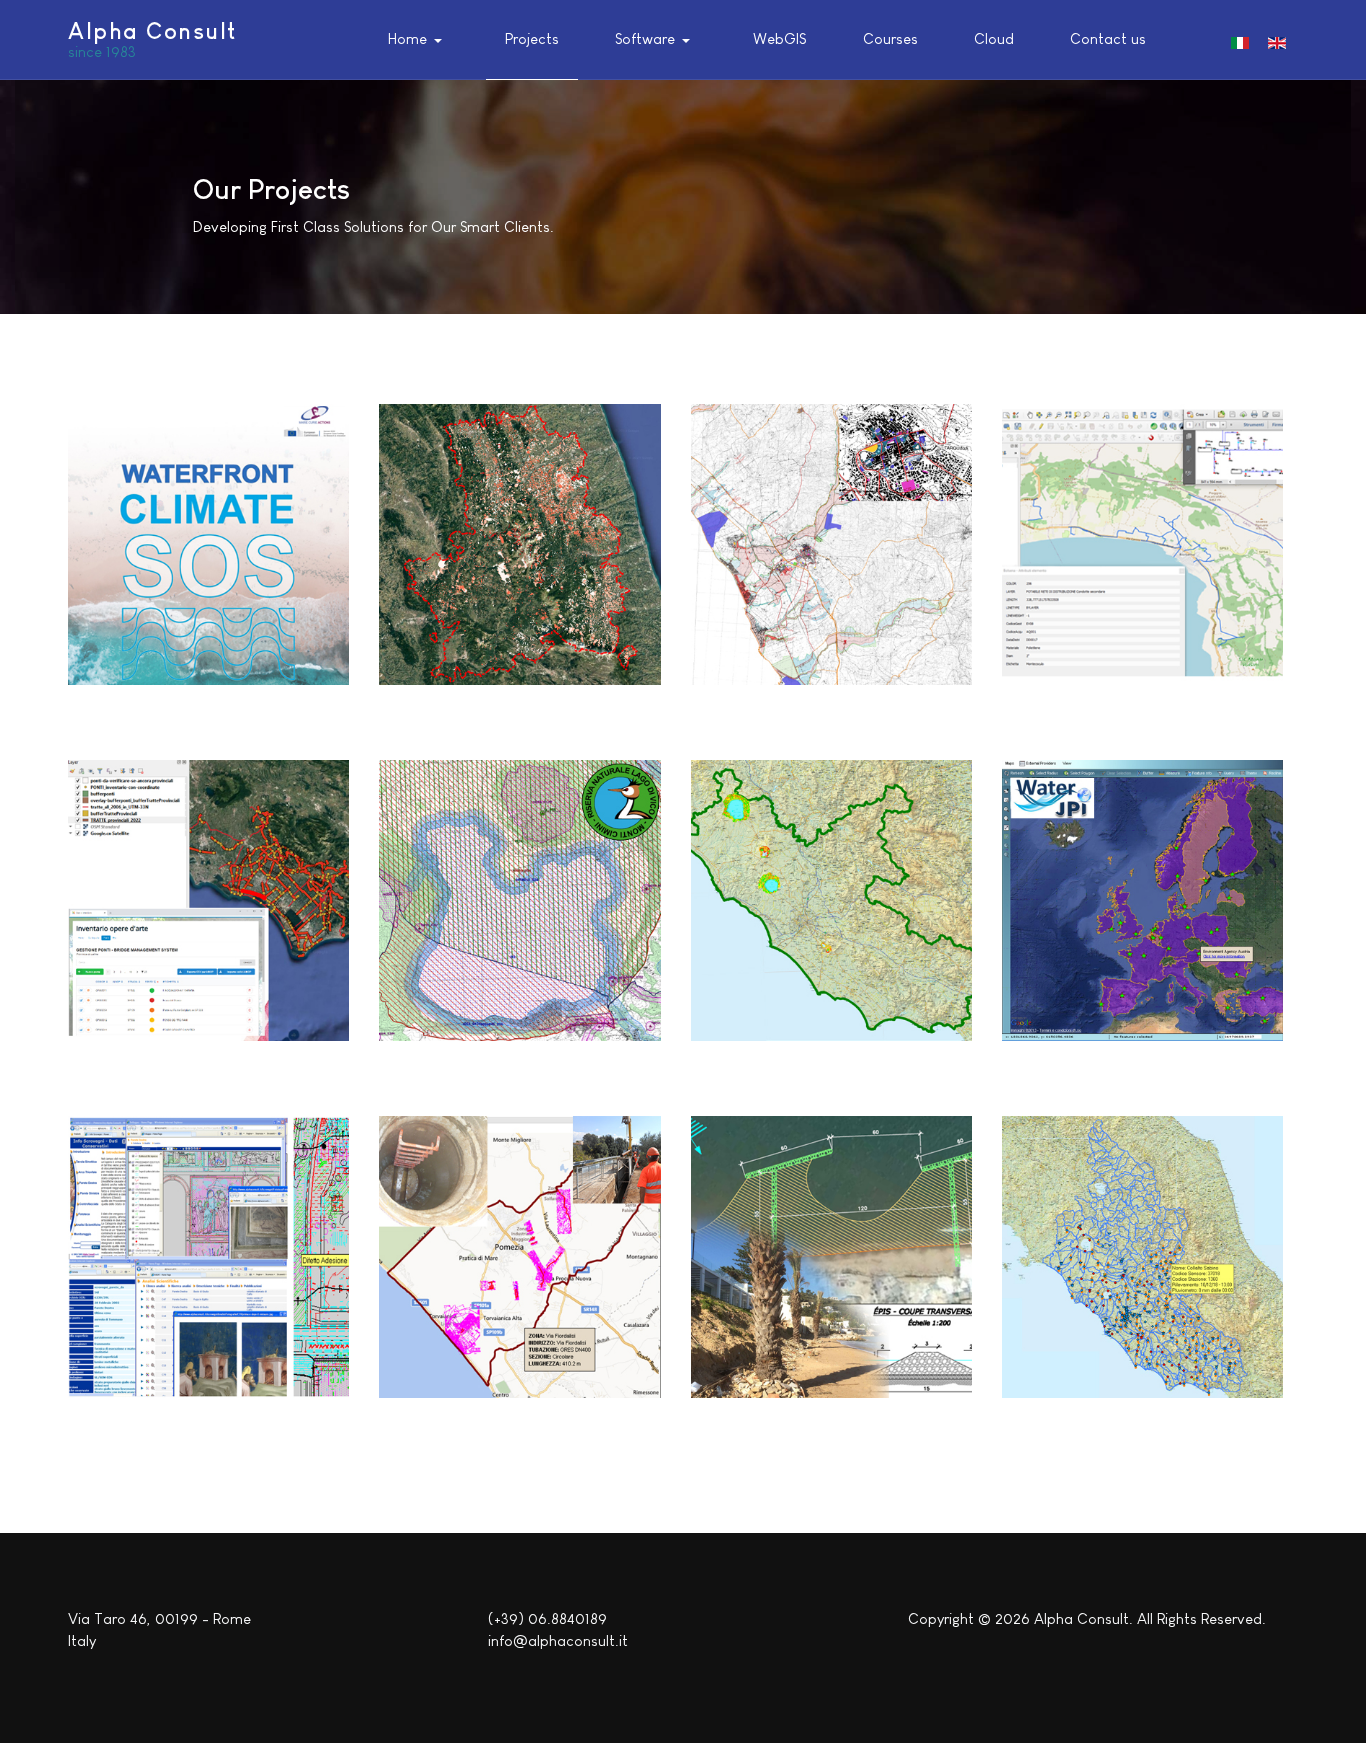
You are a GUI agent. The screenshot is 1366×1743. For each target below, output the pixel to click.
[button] (418, 40)
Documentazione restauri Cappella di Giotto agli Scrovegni (204, 1305)
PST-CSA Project (793, 975)
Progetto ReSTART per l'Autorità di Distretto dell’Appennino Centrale (510, 593)
